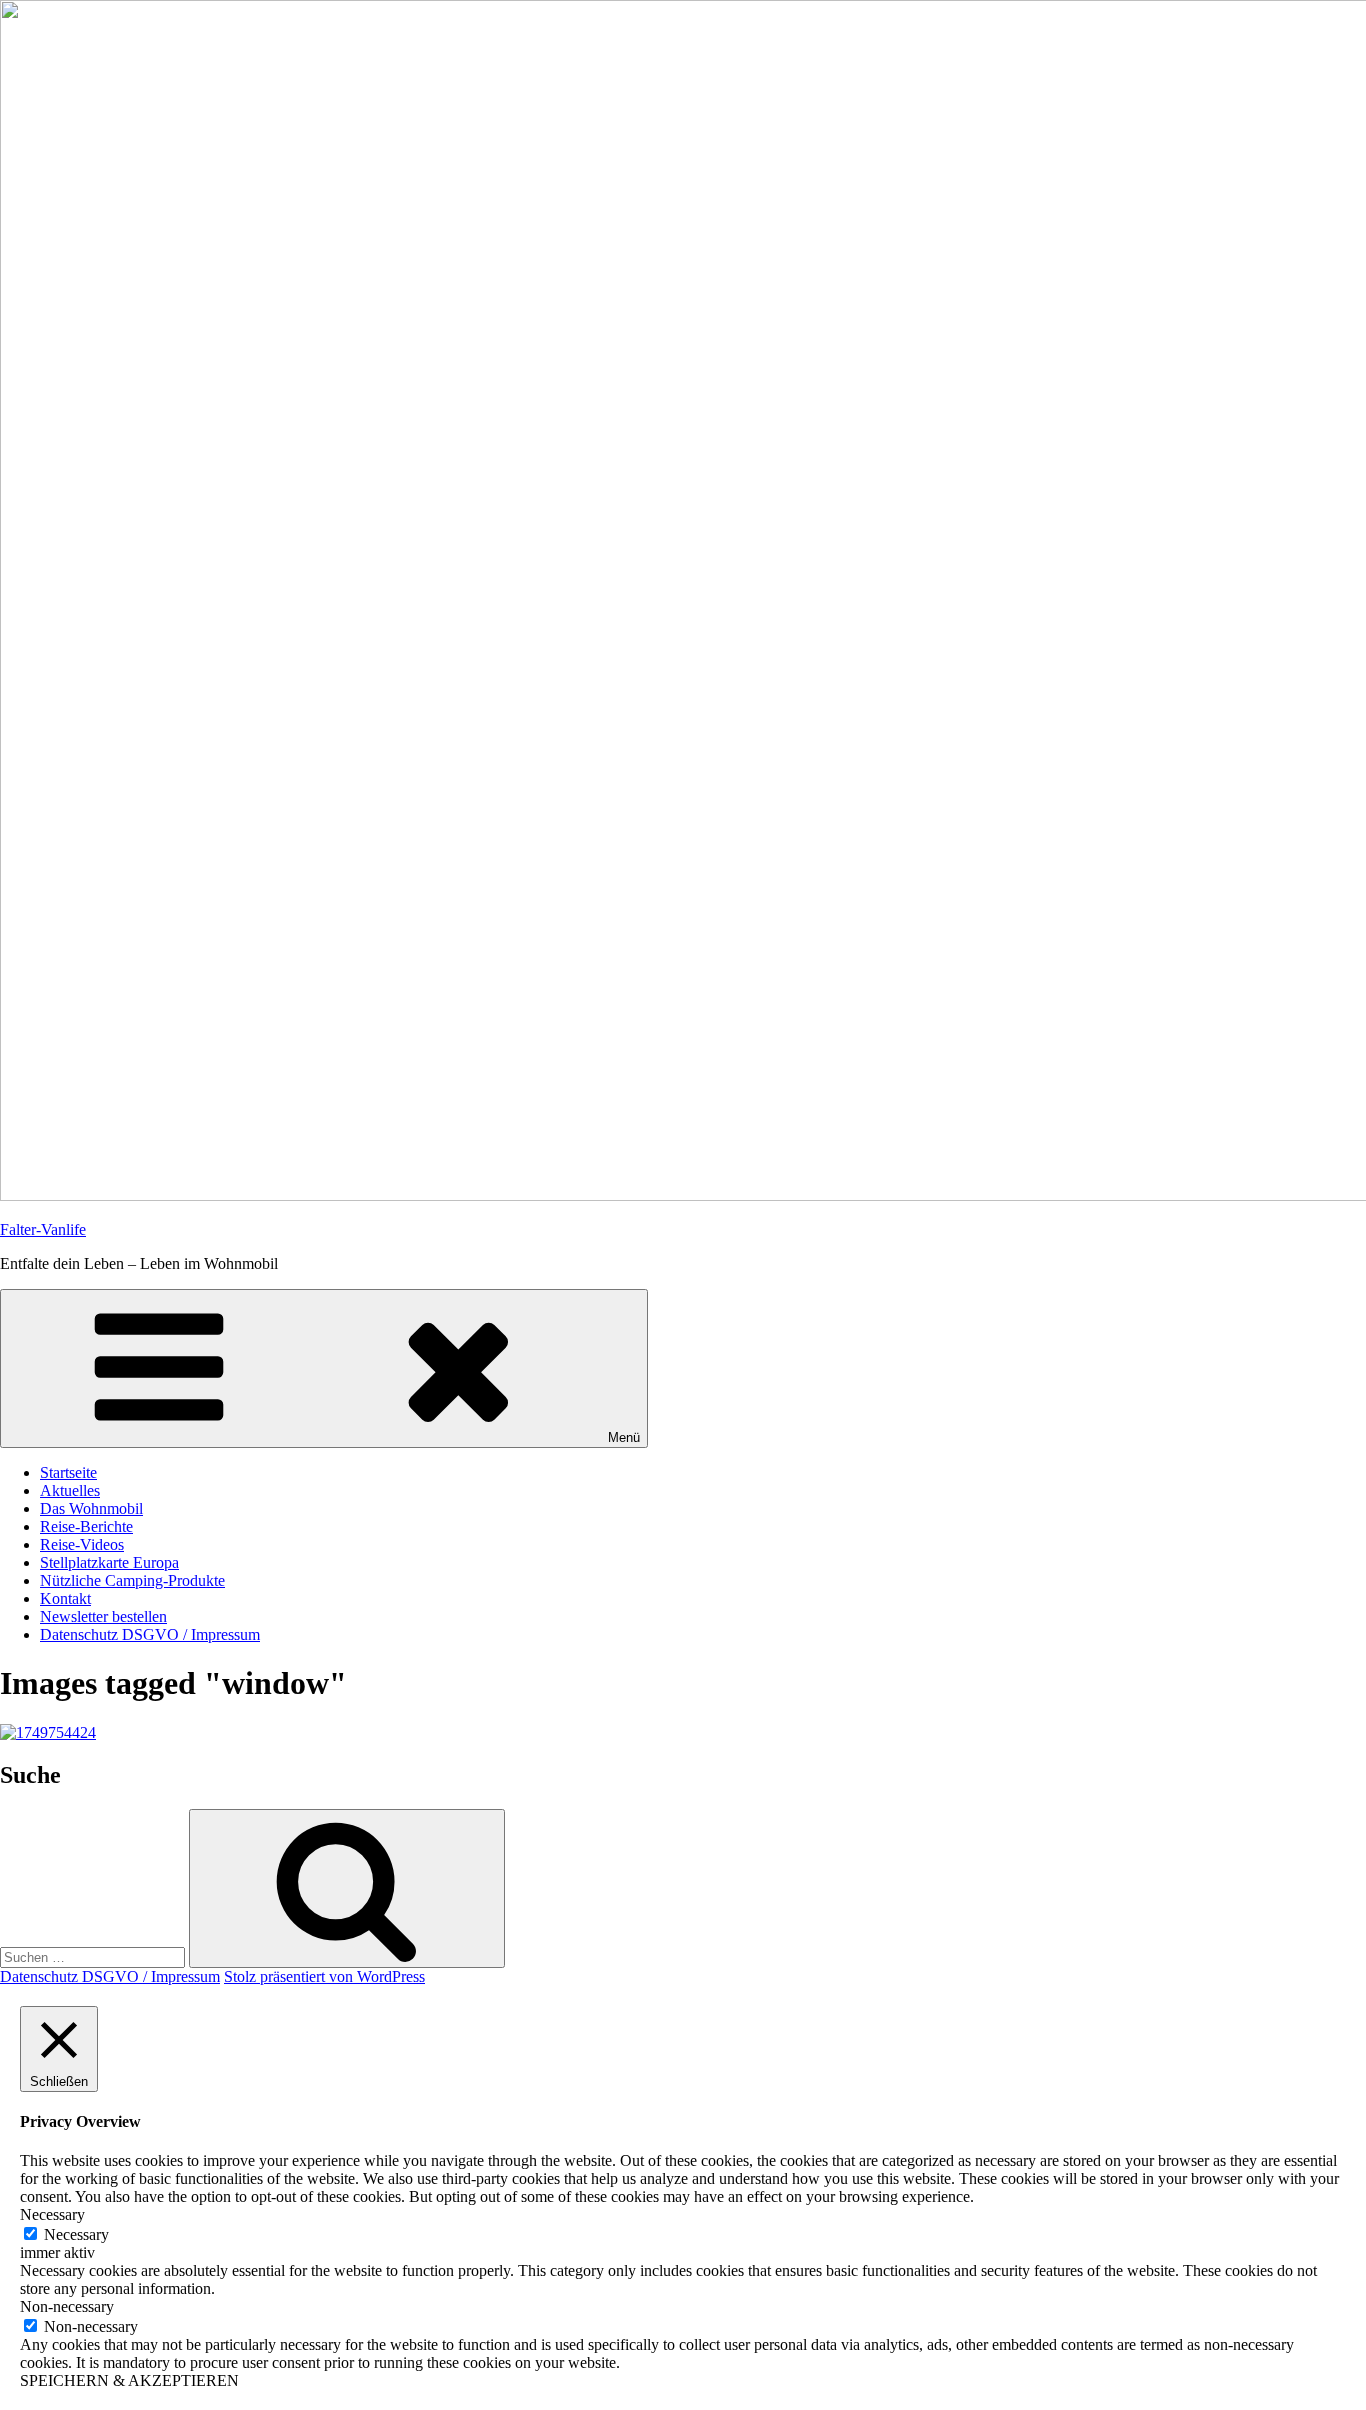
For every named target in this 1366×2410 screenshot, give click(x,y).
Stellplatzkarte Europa (109, 1562)
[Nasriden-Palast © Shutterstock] (48, 1732)
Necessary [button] (52, 2214)
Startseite (68, 1472)
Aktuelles (70, 1490)
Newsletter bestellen (103, 1616)
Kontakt (65, 1598)
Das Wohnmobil (91, 1508)
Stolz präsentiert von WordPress (324, 1976)
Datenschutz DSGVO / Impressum (150, 1634)
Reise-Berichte (86, 1526)
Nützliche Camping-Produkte (132, 1580)
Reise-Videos (82, 1544)
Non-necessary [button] (67, 2306)
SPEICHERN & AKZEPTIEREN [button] (129, 2380)
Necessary (76, 2234)
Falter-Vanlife (43, 1229)
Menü (624, 1437)
